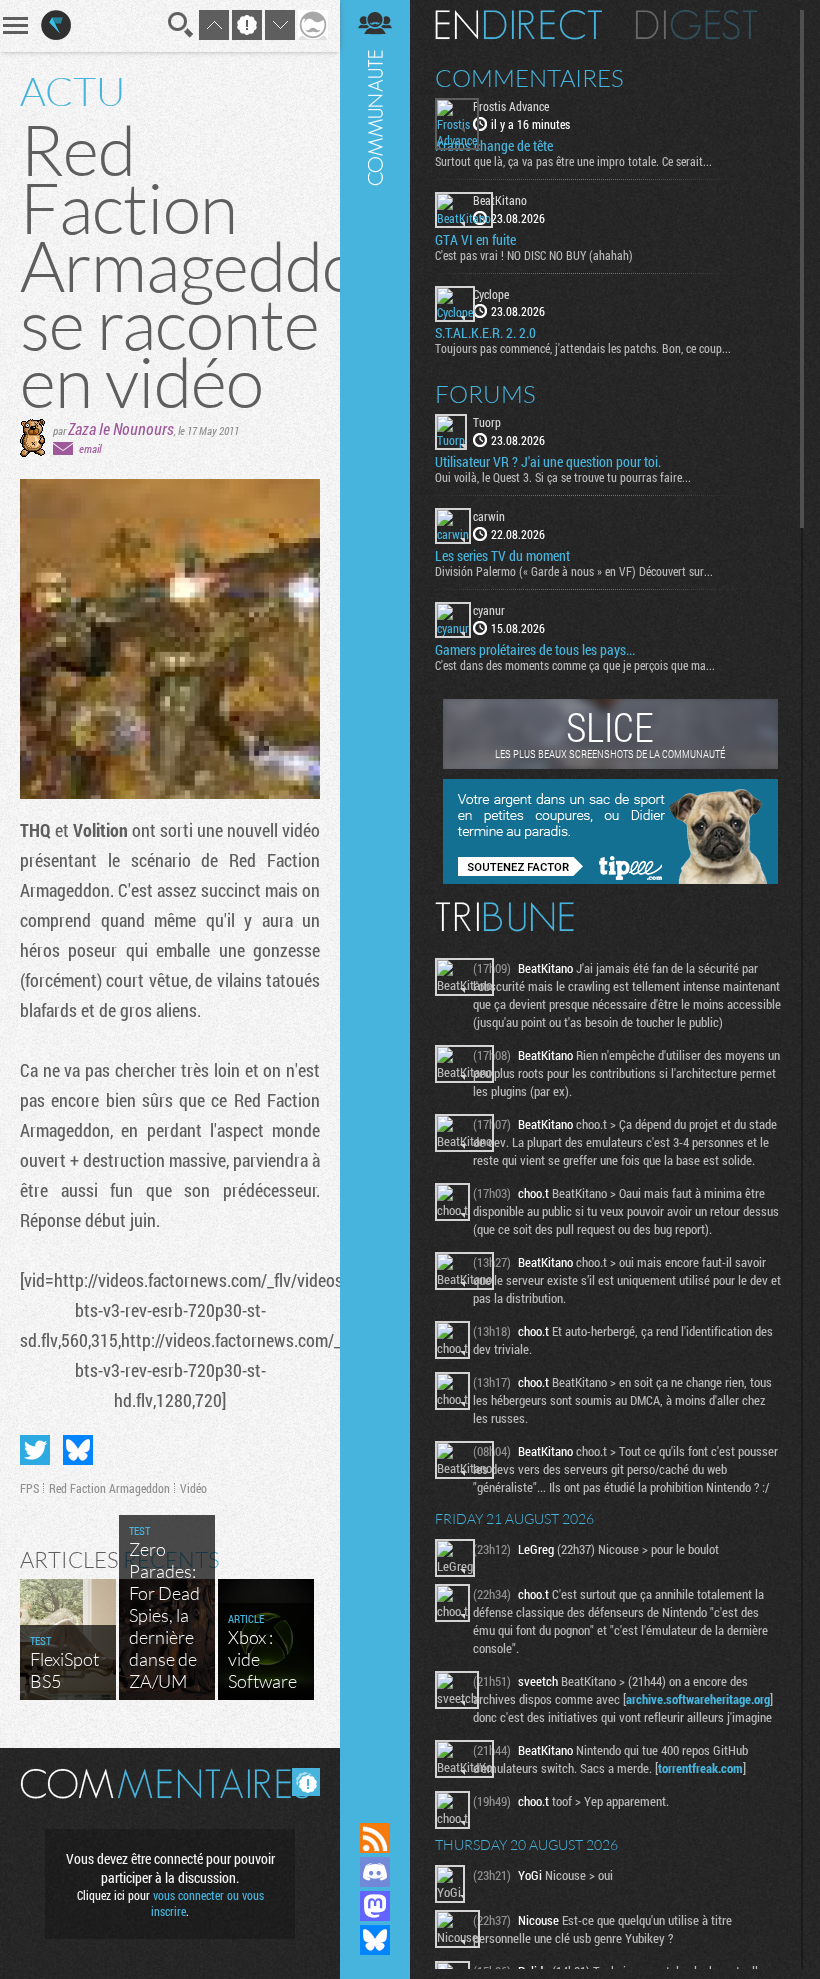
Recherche (181, 25)
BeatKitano (500, 200)
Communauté (375, 892)
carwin (489, 516)
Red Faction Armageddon (109, 1488)
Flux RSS (375, 1838)
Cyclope (491, 294)
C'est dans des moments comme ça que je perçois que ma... (575, 665)
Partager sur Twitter (35, 1450)
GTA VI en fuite (475, 240)
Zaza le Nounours (121, 428)
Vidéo (193, 1488)
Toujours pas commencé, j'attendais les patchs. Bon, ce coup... (583, 348)
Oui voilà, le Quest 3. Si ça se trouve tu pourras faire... (563, 477)
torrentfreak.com (700, 1768)
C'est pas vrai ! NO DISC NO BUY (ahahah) (534, 255)
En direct (518, 25)
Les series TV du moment (502, 556)
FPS (29, 1488)
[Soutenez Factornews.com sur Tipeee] (610, 879)
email (90, 448)
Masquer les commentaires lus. (306, 1782)
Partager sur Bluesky (78, 1450)
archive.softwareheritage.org (698, 1699)
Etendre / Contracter (375, 1804)
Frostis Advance (511, 106)
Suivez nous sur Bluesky (375, 1940)
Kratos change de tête (494, 146)
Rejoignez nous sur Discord (375, 1872)
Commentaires (529, 78)
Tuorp (487, 422)
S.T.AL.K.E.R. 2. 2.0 (485, 333)
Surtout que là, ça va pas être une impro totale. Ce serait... (573, 161)
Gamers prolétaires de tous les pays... (535, 650)
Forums (485, 394)
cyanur (489, 610)
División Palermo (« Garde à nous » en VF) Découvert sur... (574, 571)
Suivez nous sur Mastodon (375, 1906)
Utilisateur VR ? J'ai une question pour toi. (548, 462)
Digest (696, 25)
